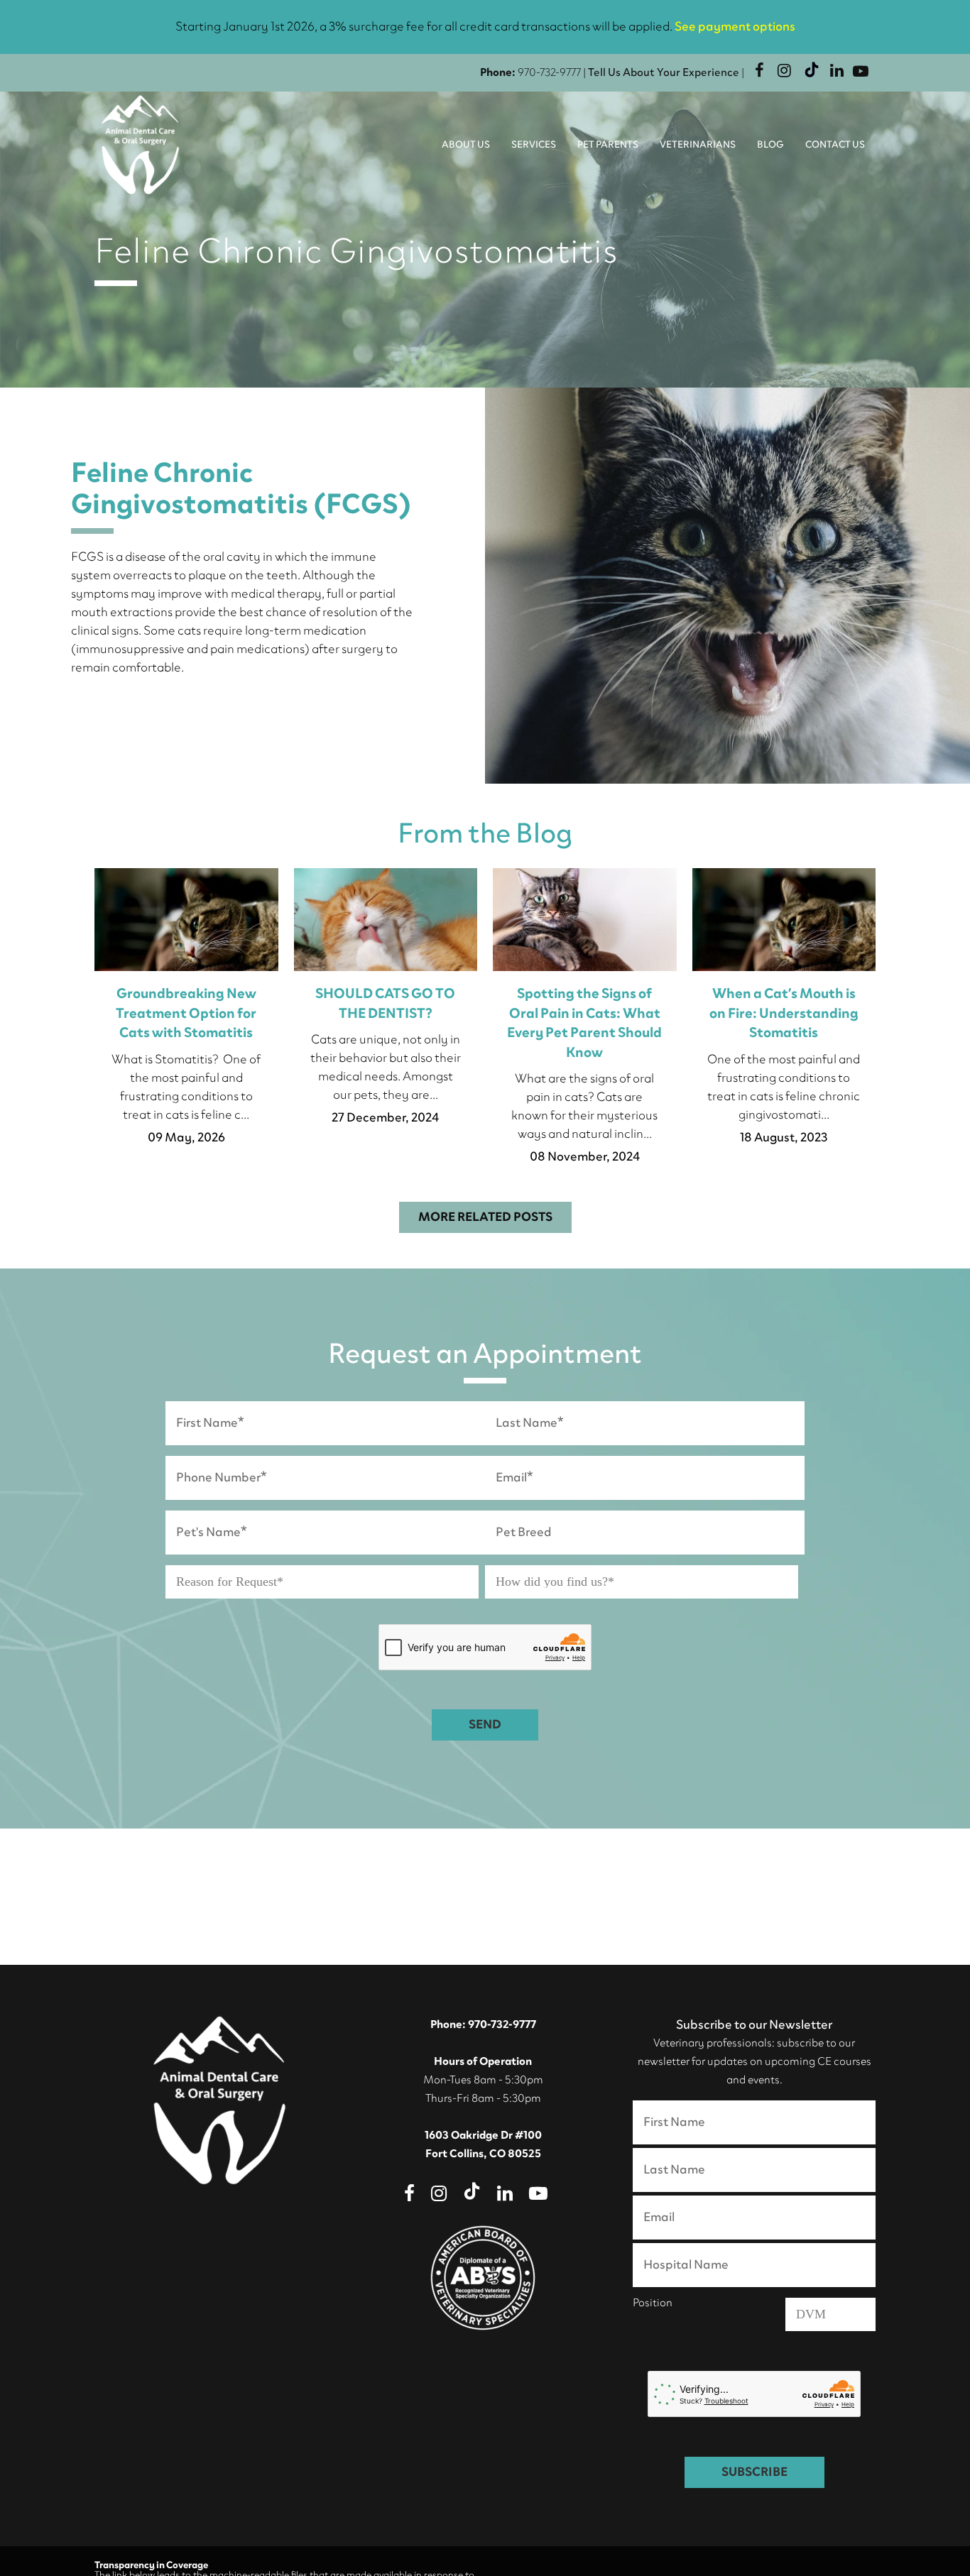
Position (653, 2304)
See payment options (735, 27)
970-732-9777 (549, 73)
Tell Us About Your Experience (664, 73)
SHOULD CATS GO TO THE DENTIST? (385, 1004)
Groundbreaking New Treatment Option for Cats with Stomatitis (186, 1014)
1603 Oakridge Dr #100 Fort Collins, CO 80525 (483, 2145)
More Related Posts (485, 1217)
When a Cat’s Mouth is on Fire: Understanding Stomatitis (784, 1014)
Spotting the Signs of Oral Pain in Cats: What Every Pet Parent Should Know (584, 1024)
